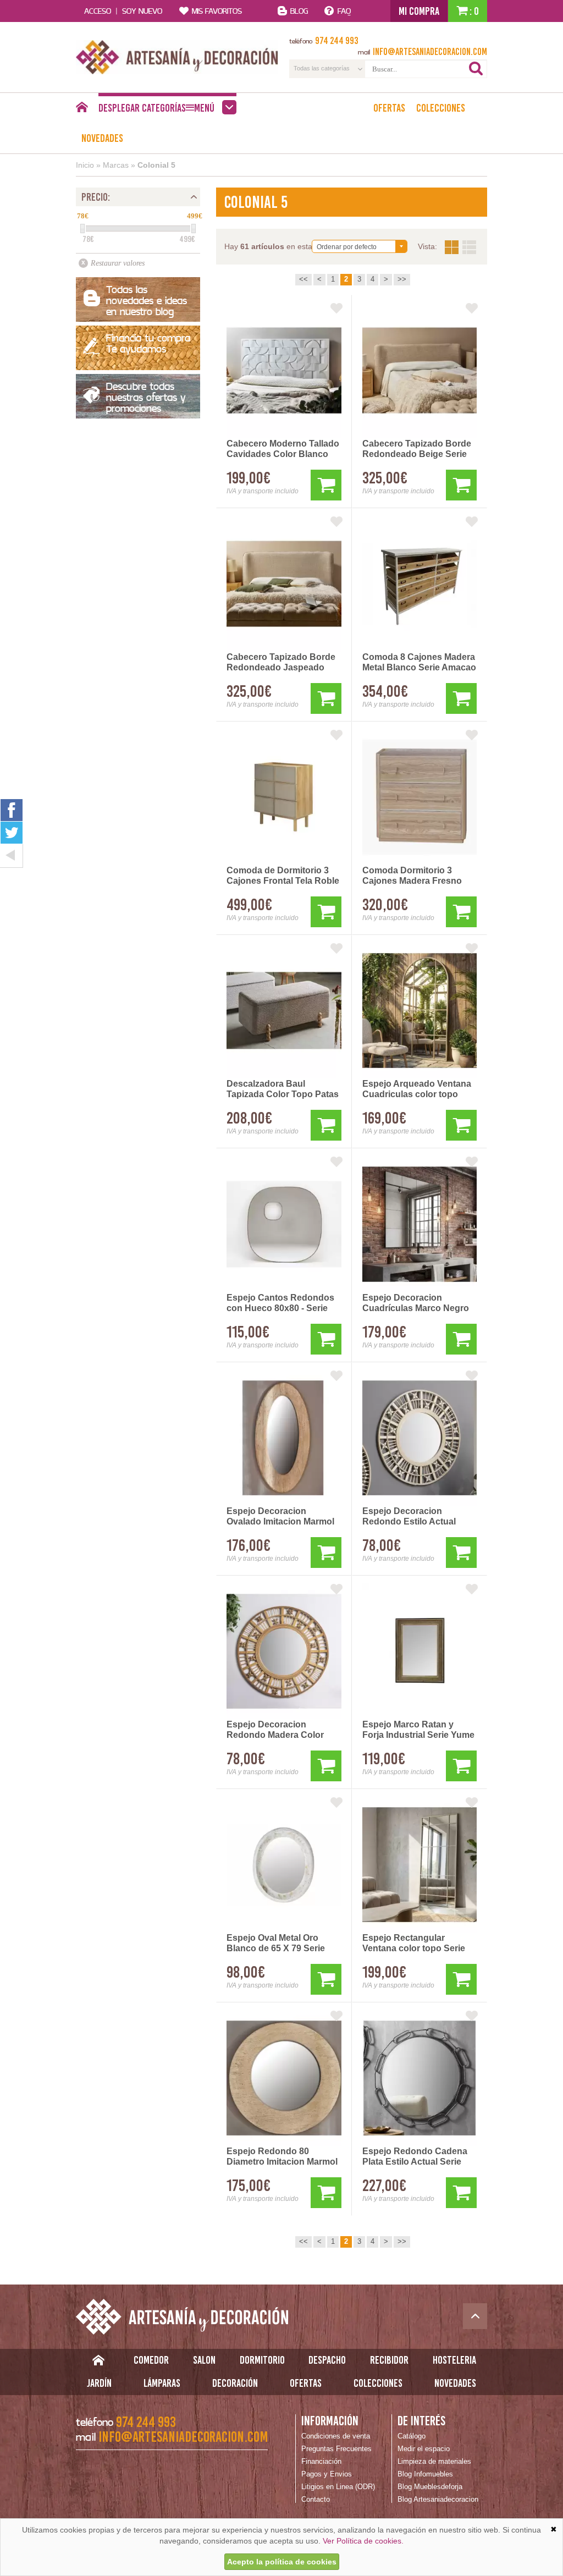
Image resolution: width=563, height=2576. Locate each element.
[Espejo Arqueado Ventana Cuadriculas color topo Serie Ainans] (420, 1011)
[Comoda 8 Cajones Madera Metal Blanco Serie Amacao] (420, 584)
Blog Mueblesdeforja (430, 2487)
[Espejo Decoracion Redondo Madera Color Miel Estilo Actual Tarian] (284, 1651)
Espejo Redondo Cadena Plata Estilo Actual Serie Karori (415, 2157)
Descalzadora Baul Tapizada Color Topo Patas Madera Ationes (283, 1089)
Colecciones (441, 108)
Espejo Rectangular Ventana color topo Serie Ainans (414, 1944)
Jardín (99, 2383)
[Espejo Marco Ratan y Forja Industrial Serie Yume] (420, 1651)
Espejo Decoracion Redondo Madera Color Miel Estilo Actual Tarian (276, 1730)
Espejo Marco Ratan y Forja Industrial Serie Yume (418, 1730)
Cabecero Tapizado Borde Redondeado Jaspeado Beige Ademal (281, 663)
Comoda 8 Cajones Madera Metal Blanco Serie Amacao (419, 662)
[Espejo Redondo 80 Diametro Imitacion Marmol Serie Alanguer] (284, 2078)
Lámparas (162, 2383)
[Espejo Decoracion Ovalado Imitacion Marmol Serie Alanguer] (284, 1438)
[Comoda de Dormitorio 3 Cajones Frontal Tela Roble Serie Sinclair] (284, 797)
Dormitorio (262, 2360)
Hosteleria (454, 2360)
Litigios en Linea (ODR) (338, 2487)
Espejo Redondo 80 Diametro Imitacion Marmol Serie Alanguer (282, 2157)
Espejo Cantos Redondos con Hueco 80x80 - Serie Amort (280, 1303)
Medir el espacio (424, 2449)
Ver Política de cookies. (363, 2541)
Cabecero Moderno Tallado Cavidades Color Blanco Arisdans (283, 449)
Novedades (102, 138)
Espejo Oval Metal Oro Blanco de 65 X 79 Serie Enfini (276, 1944)
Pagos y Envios (327, 2474)
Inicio (85, 165)
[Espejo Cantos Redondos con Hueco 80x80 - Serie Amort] (284, 1224)
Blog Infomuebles (425, 2474)
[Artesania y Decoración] (177, 57)
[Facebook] (12, 810)
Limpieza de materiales (434, 2461)
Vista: (460, 247)
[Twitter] (12, 833)
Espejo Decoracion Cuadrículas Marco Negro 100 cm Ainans (416, 1303)
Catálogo (412, 2436)
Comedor (151, 2360)
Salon (204, 2360)
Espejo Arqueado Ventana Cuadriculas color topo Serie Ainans (417, 1089)
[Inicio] (82, 110)
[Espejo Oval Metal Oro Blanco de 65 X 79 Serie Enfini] (284, 1865)
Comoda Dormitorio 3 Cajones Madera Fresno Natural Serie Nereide (412, 876)
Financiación (321, 2461)
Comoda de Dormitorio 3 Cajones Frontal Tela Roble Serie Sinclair (283, 876)
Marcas (116, 165)
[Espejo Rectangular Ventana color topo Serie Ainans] (420, 1865)
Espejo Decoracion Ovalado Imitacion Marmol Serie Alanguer (280, 1517)
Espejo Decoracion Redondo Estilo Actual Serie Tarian (409, 1517)
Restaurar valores (118, 263)
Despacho (327, 2360)
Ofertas (389, 108)
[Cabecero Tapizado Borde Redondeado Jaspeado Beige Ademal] (284, 584)
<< (303, 279)
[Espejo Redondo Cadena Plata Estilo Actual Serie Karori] (420, 2078)
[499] (194, 229)
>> (402, 279)
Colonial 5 (156, 165)
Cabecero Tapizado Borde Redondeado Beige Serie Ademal (417, 449)
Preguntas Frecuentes (336, 2449)
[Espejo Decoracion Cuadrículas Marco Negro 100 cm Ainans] (420, 1224)
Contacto (316, 2499)
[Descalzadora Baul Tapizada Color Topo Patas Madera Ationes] (284, 1011)
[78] (82, 229)
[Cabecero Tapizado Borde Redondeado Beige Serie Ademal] (420, 370)
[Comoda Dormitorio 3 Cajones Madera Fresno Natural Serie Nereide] (420, 797)
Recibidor (389, 2360)
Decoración (235, 2383)
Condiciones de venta (336, 2436)
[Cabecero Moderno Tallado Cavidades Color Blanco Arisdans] (284, 370)
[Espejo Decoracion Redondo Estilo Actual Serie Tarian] (420, 1438)
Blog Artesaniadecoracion (438, 2499)
